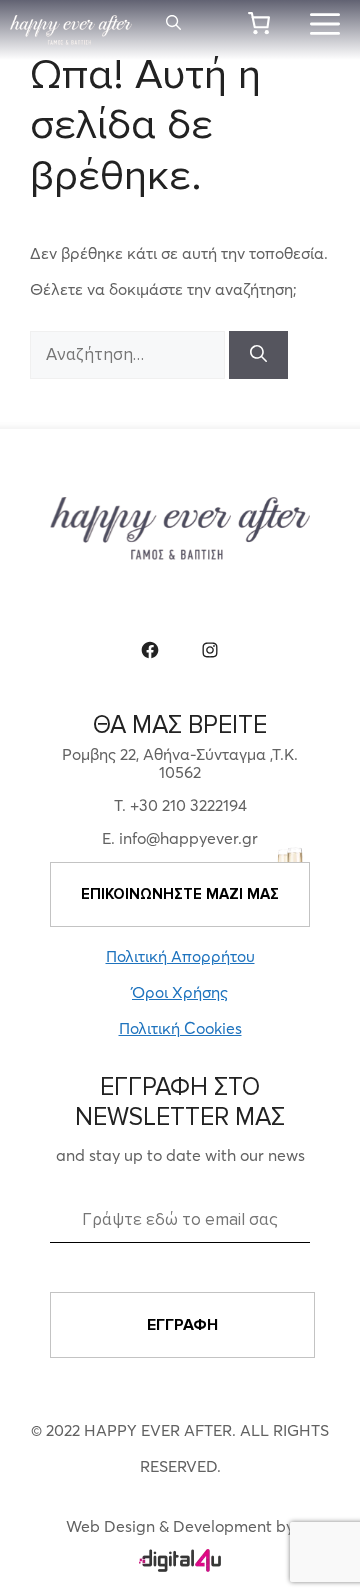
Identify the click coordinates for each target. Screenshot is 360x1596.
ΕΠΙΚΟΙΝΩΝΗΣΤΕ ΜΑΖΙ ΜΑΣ (180, 894)
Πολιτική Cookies (180, 1028)
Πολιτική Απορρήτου (180, 956)
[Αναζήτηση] (258, 355)
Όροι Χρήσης (180, 992)
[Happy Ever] (71, 30)
